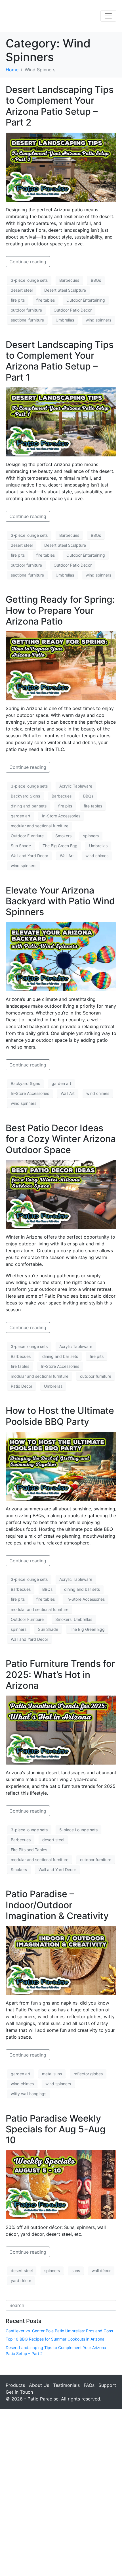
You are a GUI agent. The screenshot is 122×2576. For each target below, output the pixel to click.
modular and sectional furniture (40, 826)
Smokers (63, 836)
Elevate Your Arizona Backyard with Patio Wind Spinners (60, 901)
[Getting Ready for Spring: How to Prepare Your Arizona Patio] (61, 665)
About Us (39, 2385)
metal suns (52, 2074)
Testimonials (66, 2385)
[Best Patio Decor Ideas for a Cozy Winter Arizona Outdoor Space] (61, 1194)
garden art (21, 816)
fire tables (46, 300)
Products (15, 2385)
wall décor (101, 2271)
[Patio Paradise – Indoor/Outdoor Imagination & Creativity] (61, 1960)
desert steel (22, 290)
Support (107, 2385)
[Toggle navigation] (108, 16)
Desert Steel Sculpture (65, 290)
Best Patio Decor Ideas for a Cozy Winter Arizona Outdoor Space (61, 1139)
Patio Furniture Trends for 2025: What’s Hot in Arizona (60, 1675)
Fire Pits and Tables (29, 1850)
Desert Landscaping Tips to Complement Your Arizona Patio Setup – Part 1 (60, 361)
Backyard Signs (25, 796)
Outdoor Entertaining (86, 300)
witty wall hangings (29, 2094)
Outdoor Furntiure (27, 836)
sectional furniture (27, 320)
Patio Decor (22, 1386)
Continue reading (28, 262)
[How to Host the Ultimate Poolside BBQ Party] (61, 1466)
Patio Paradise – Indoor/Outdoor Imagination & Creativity (57, 1905)
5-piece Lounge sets (78, 1830)
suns (76, 2271)
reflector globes (88, 2074)
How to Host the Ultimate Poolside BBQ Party (60, 1416)
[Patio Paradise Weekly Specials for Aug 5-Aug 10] (61, 2184)
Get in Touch (19, 2392)
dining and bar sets (29, 806)
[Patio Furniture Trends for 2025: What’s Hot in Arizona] (61, 1730)
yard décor (21, 2280)
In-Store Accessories (61, 816)
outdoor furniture (26, 310)
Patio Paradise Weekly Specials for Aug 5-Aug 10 (56, 2129)
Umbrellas (65, 320)
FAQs (89, 2385)
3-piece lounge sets (29, 280)
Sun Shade (21, 846)
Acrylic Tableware (76, 786)
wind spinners (98, 320)
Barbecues (69, 280)
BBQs (96, 280)
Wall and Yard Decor (30, 856)
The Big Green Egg (60, 846)
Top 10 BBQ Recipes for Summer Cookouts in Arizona (55, 2339)
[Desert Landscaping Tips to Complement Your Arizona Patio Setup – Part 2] (61, 166)
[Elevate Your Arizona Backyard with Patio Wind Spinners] (61, 956)
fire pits (18, 300)
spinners (91, 836)
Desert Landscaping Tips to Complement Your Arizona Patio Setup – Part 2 (60, 106)
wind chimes (97, 856)
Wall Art (67, 856)
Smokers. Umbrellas (74, 1619)
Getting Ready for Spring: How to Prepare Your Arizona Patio (60, 610)
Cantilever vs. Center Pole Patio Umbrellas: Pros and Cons (59, 2331)
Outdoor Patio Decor (73, 310)
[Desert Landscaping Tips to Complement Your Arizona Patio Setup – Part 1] (61, 421)
